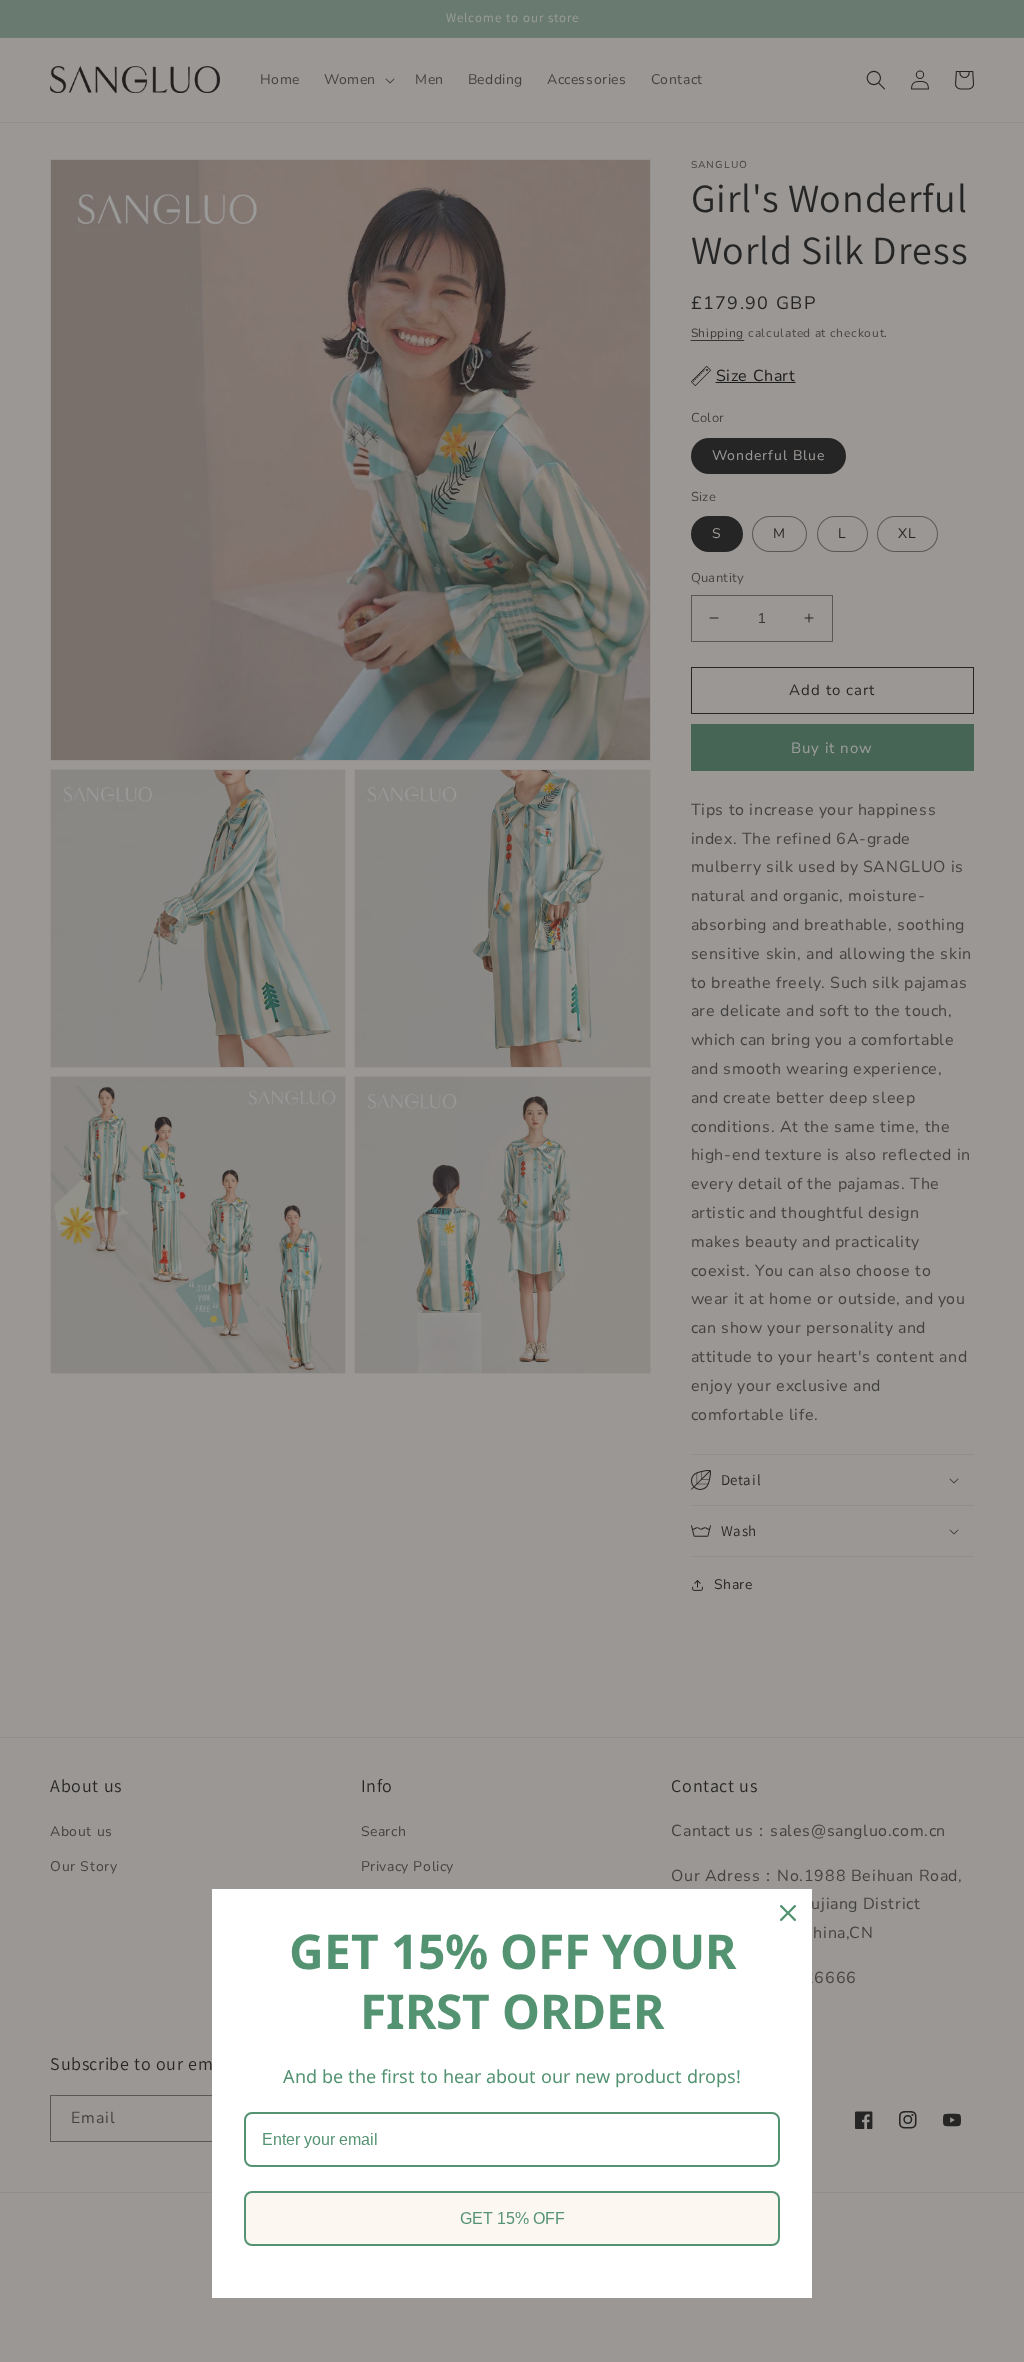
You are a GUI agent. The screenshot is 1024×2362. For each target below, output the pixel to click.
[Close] (788, 1913)
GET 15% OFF (512, 2218)
